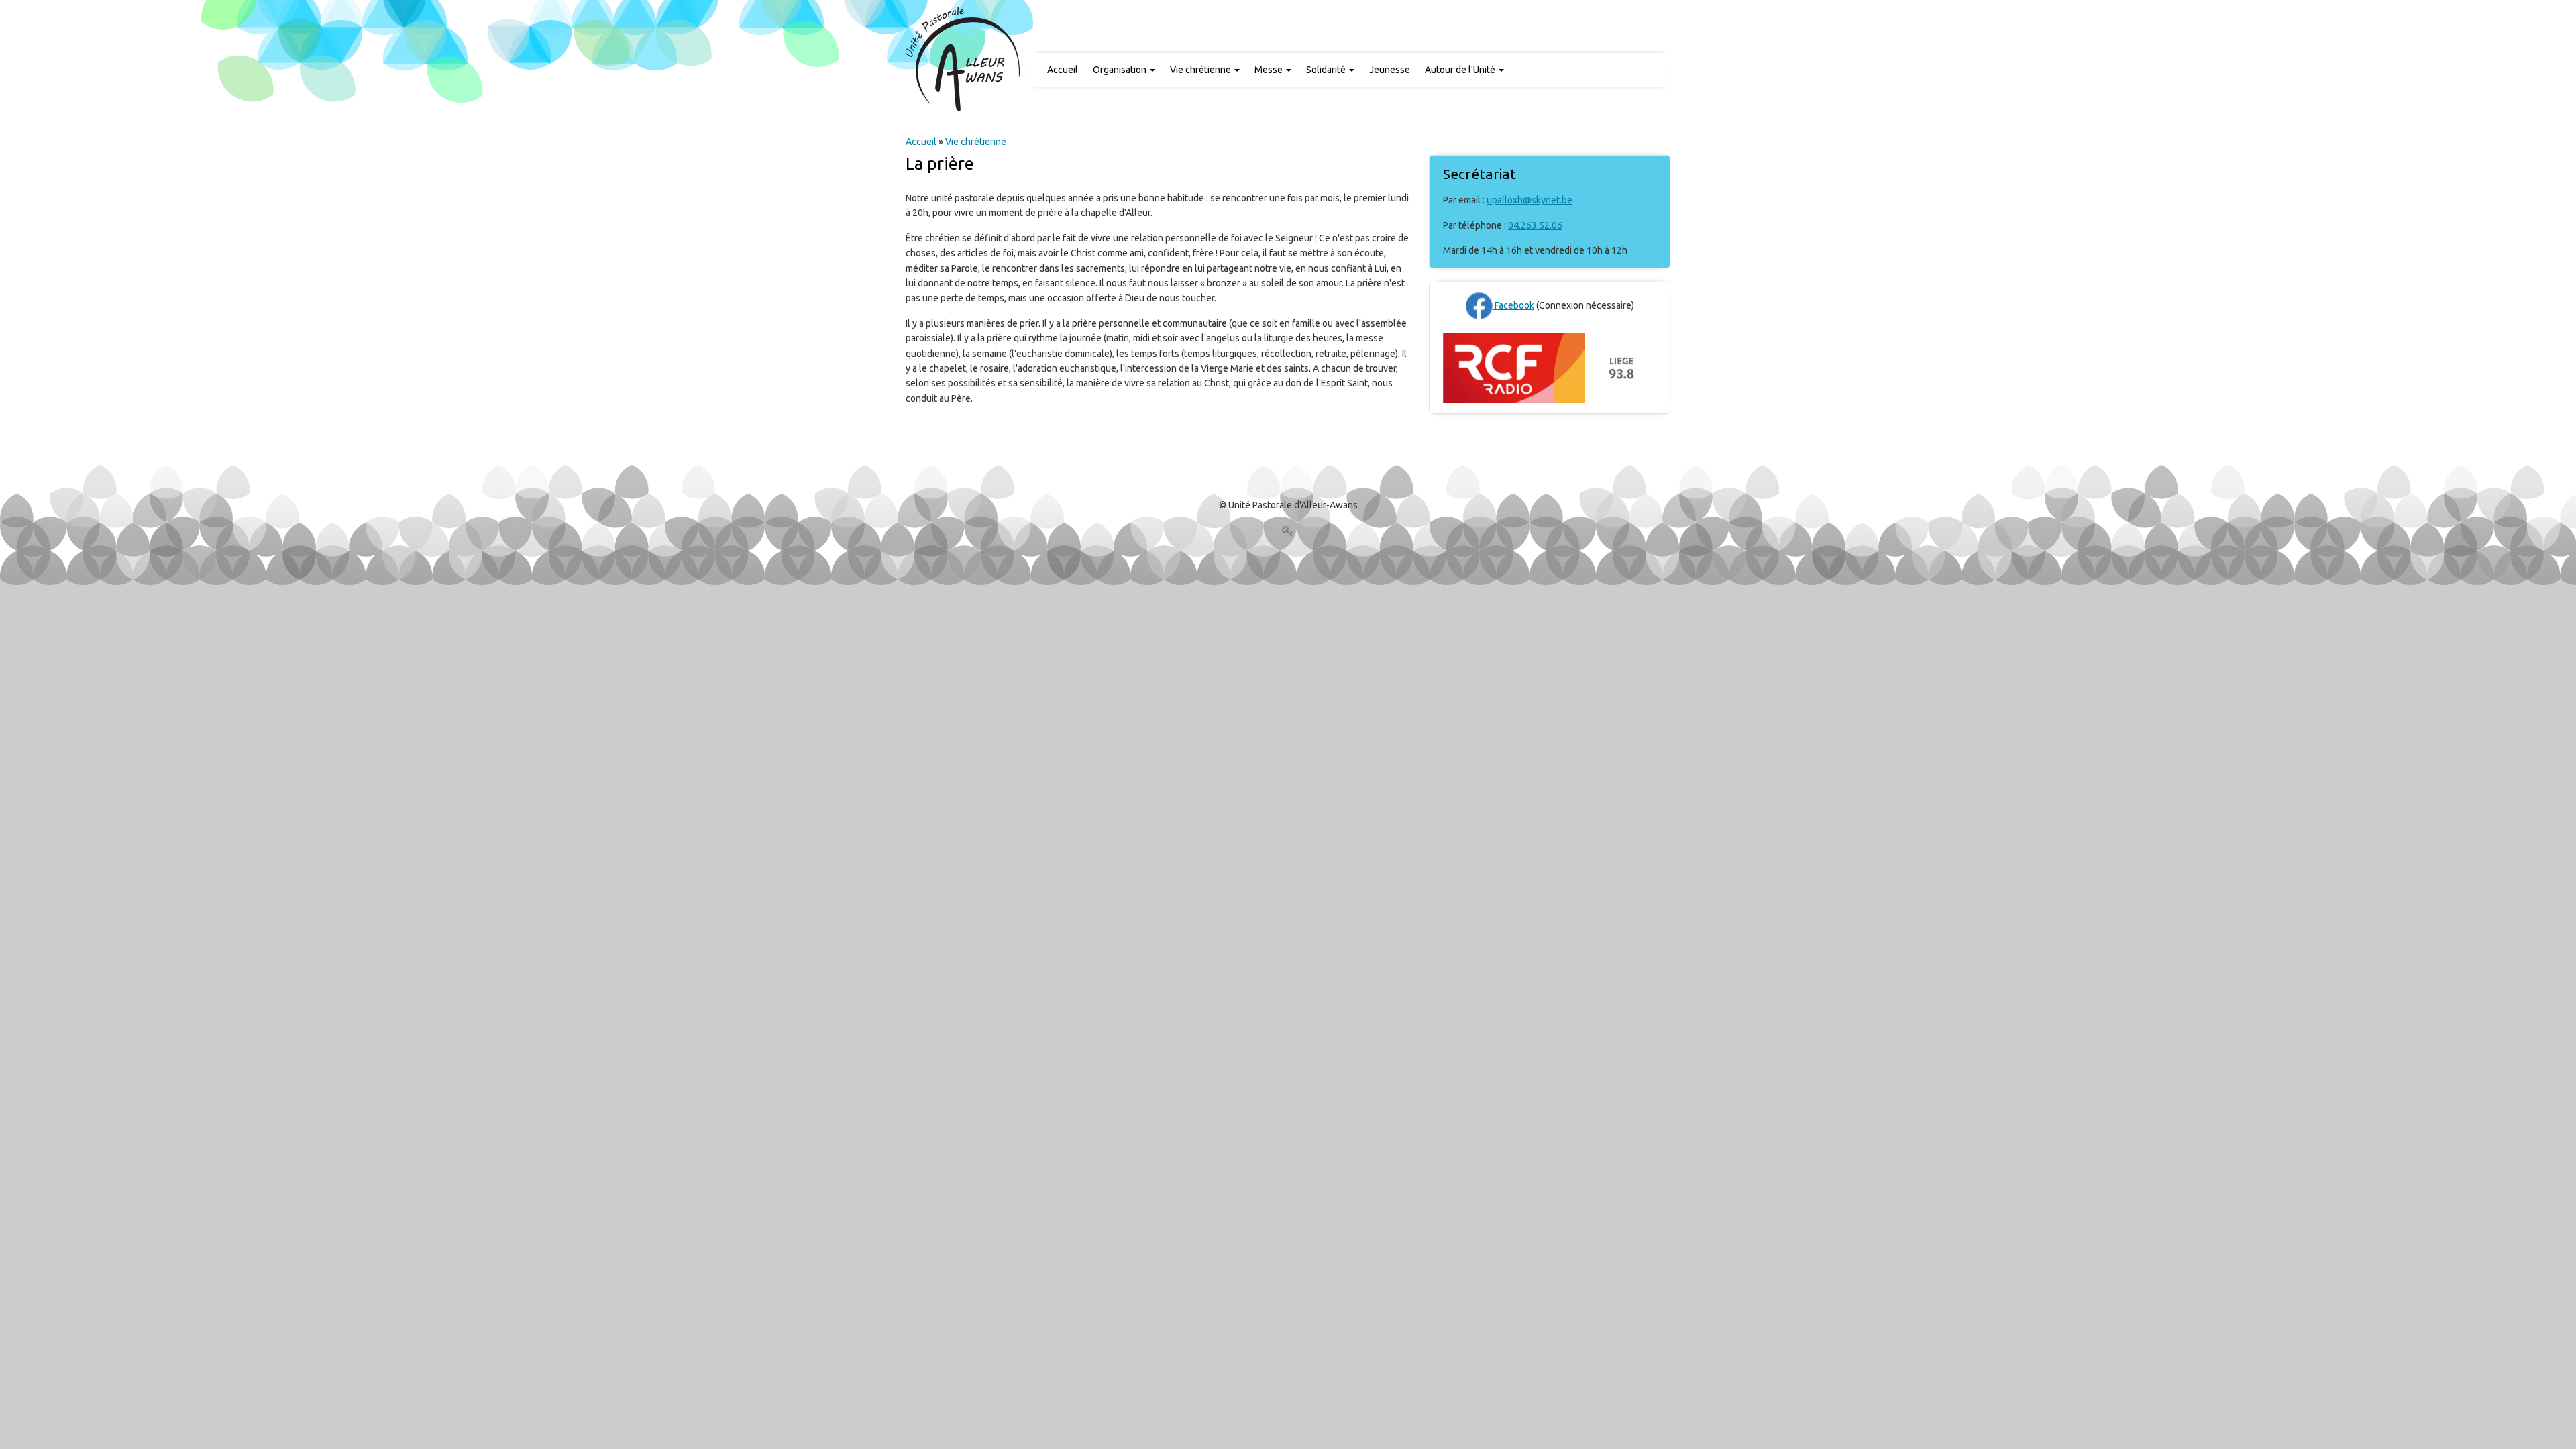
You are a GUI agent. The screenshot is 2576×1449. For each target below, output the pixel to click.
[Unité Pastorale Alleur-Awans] (963, 58)
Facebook (1513, 305)
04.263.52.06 (1535, 225)
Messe (1270, 70)
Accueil (1063, 70)
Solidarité (1327, 70)
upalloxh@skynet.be (1529, 200)
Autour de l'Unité (1461, 70)
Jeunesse (1390, 70)
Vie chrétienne (1201, 70)
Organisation (1121, 70)
